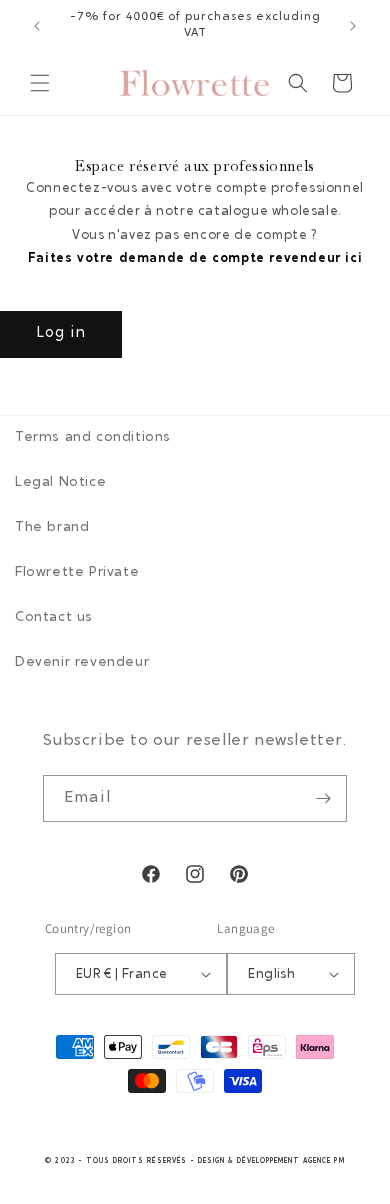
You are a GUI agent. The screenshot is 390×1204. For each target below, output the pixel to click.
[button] (40, 83)
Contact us (54, 618)
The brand (52, 528)
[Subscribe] (324, 798)
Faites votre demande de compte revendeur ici (195, 258)
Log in (61, 333)
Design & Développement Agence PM (271, 1161)
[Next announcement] (353, 26)
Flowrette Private (77, 573)
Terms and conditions (93, 438)
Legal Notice (60, 483)
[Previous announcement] (37, 26)
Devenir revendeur (82, 663)
